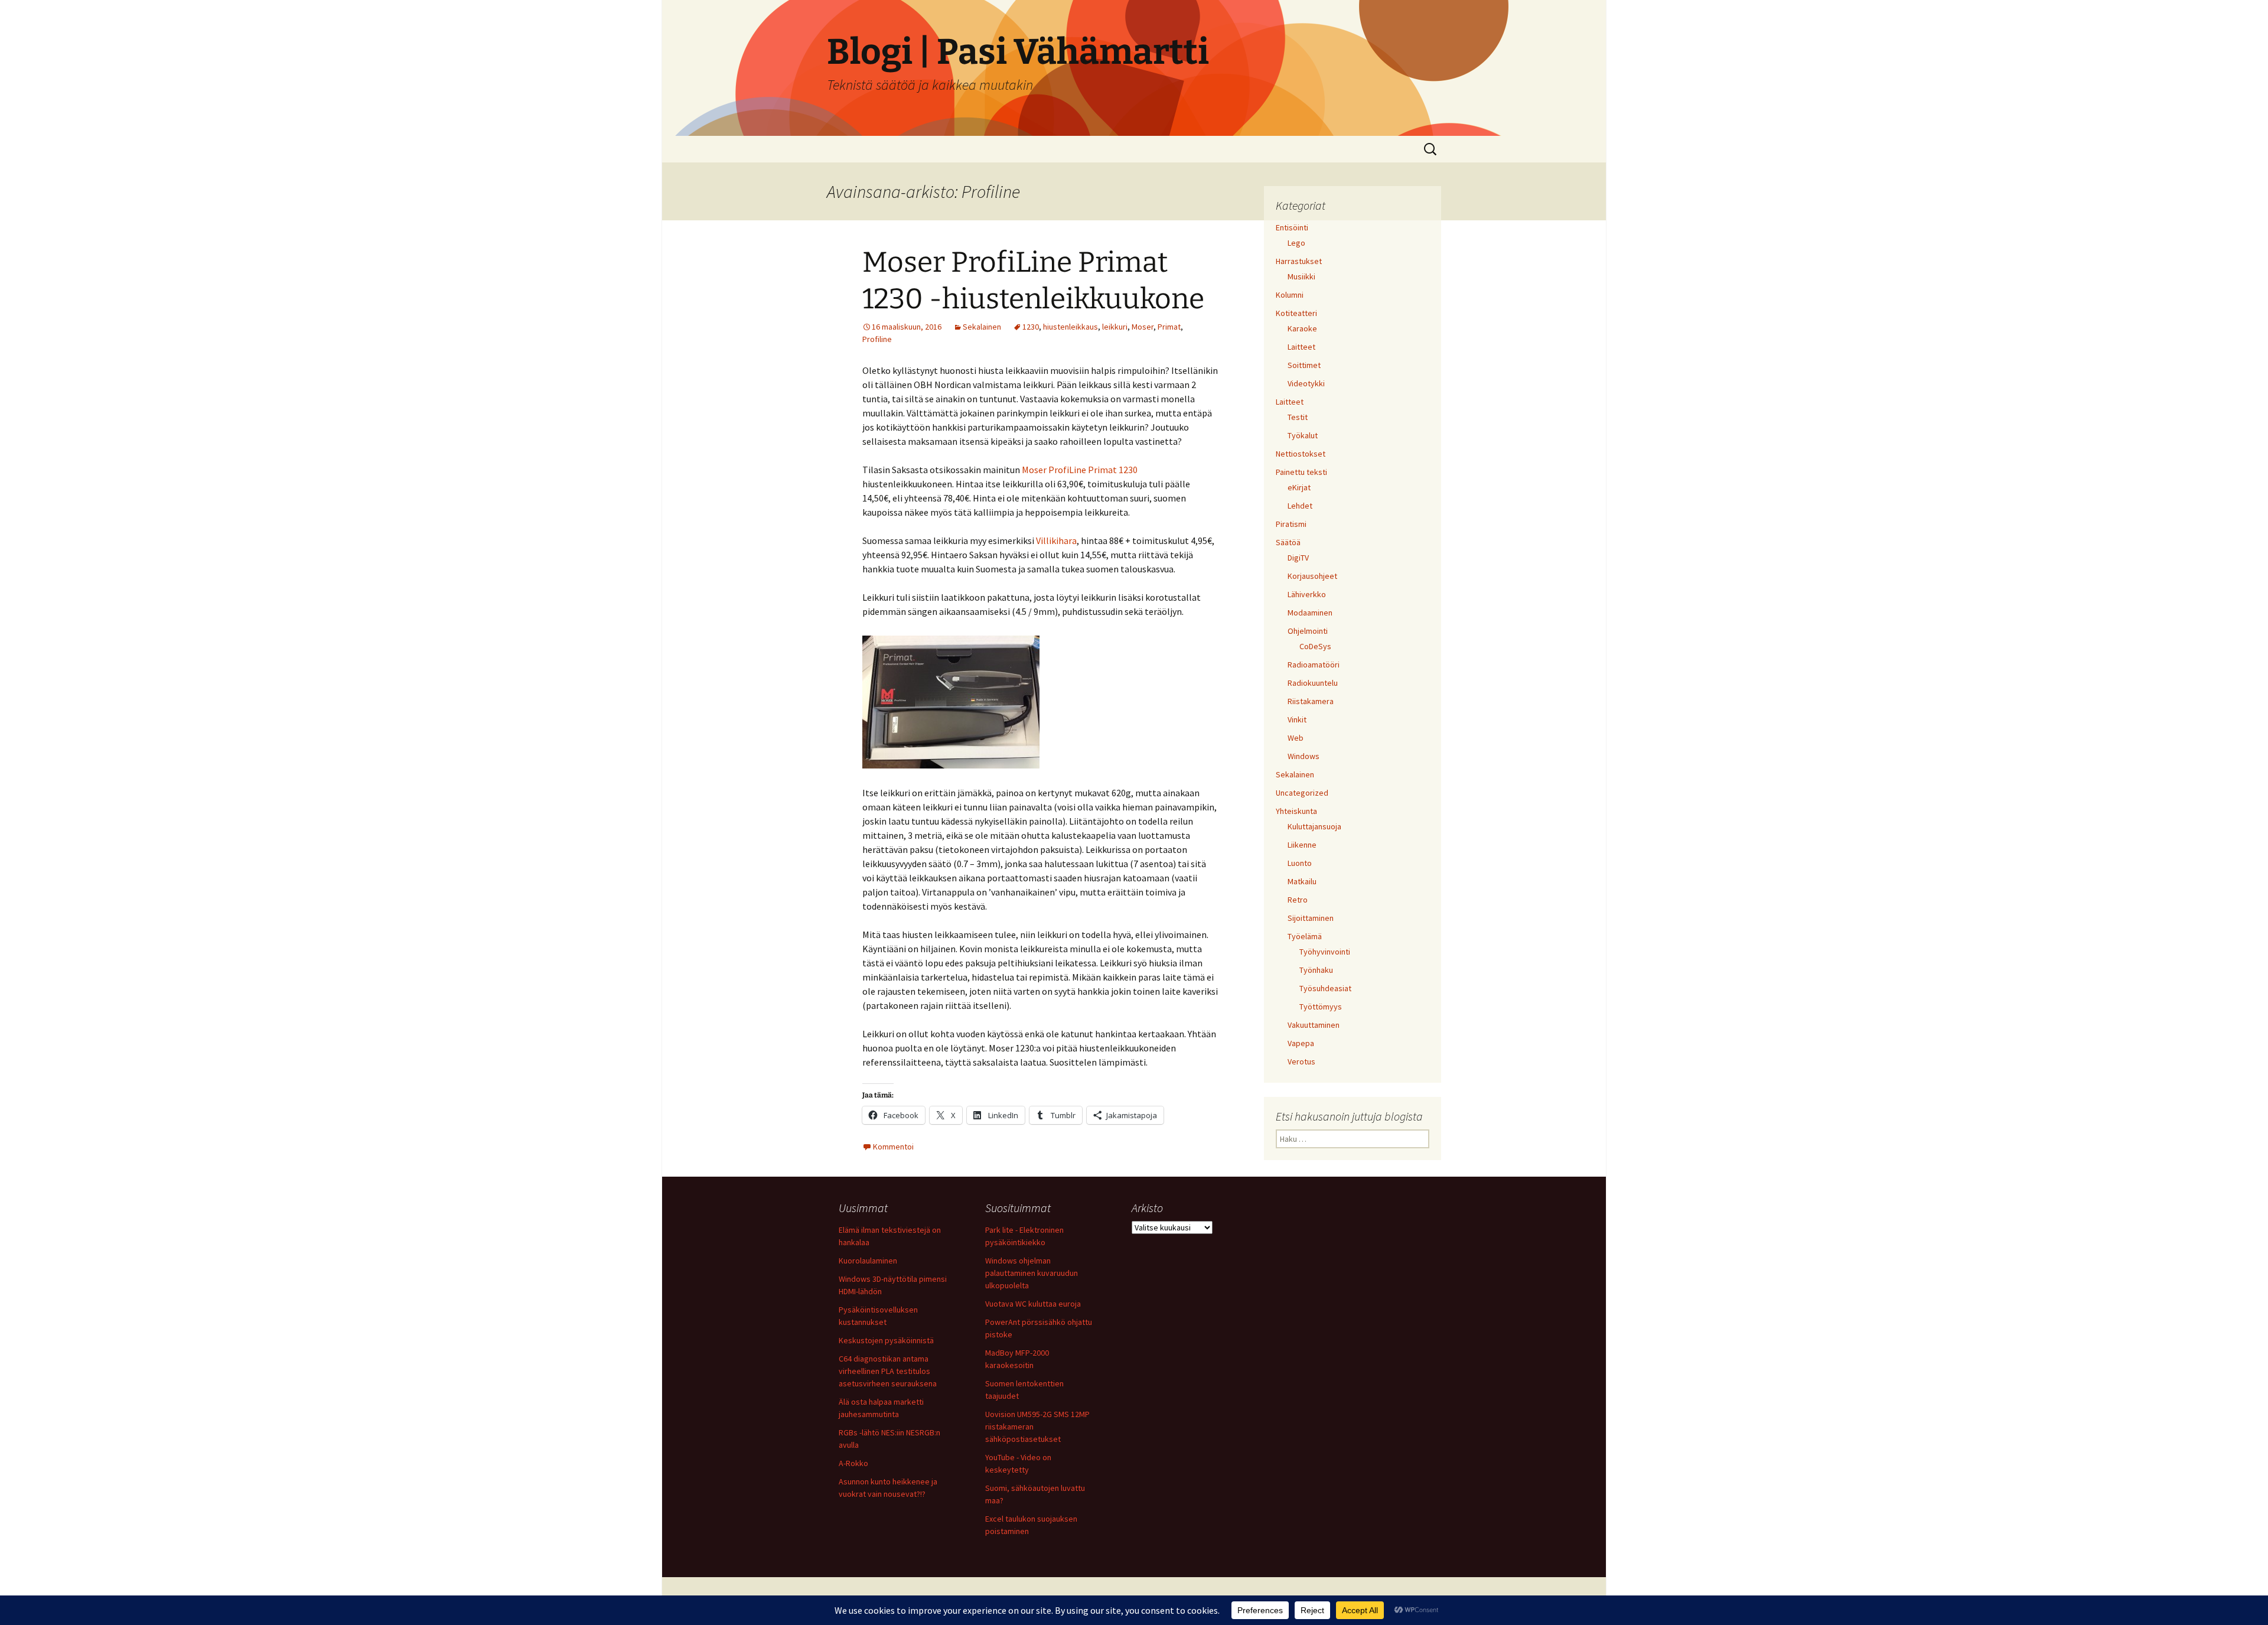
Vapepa (1301, 1043)
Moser (1143, 327)
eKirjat (1299, 487)
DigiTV (1298, 558)
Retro (1298, 900)
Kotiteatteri (1296, 313)
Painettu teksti (1301, 472)
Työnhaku (1316, 970)
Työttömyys (1321, 1007)
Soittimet (1304, 365)
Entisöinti (1292, 227)
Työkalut (1303, 435)
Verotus (1301, 1061)
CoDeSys (1315, 646)
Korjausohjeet (1312, 576)
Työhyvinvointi (1325, 952)
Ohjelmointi (1308, 631)
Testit (1298, 417)
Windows (1304, 756)
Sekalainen (982, 327)
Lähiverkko (1307, 594)
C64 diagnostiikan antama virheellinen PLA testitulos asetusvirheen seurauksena (888, 1371)
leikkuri (1115, 327)
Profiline (877, 339)
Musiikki (1301, 276)
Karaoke (1302, 328)
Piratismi (1291, 524)
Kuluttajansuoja (1314, 826)
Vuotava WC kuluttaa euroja (1033, 1304)
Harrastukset (1299, 261)
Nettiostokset (1301, 454)
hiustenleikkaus (1071, 327)
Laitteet (1301, 347)
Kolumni (1290, 295)
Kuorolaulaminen (868, 1261)
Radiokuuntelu (1313, 683)
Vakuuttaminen (1314, 1025)
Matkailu (1302, 881)
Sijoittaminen (1311, 918)
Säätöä (1288, 542)
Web (1296, 738)
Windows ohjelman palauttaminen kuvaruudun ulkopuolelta (1032, 1273)
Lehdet (1300, 506)
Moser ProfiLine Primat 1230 (1080, 470)
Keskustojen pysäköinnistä (886, 1340)
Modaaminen (1310, 613)
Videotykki (1306, 383)
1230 (1031, 327)
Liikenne (1302, 845)
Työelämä (1305, 936)
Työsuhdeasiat (1325, 988)
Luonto (1300, 863)
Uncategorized (1302, 793)
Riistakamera (1311, 701)
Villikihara (1056, 540)
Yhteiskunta (1296, 811)
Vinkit (1297, 719)
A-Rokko (853, 1463)
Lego (1296, 243)
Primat (1169, 327)
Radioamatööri (1314, 665)
